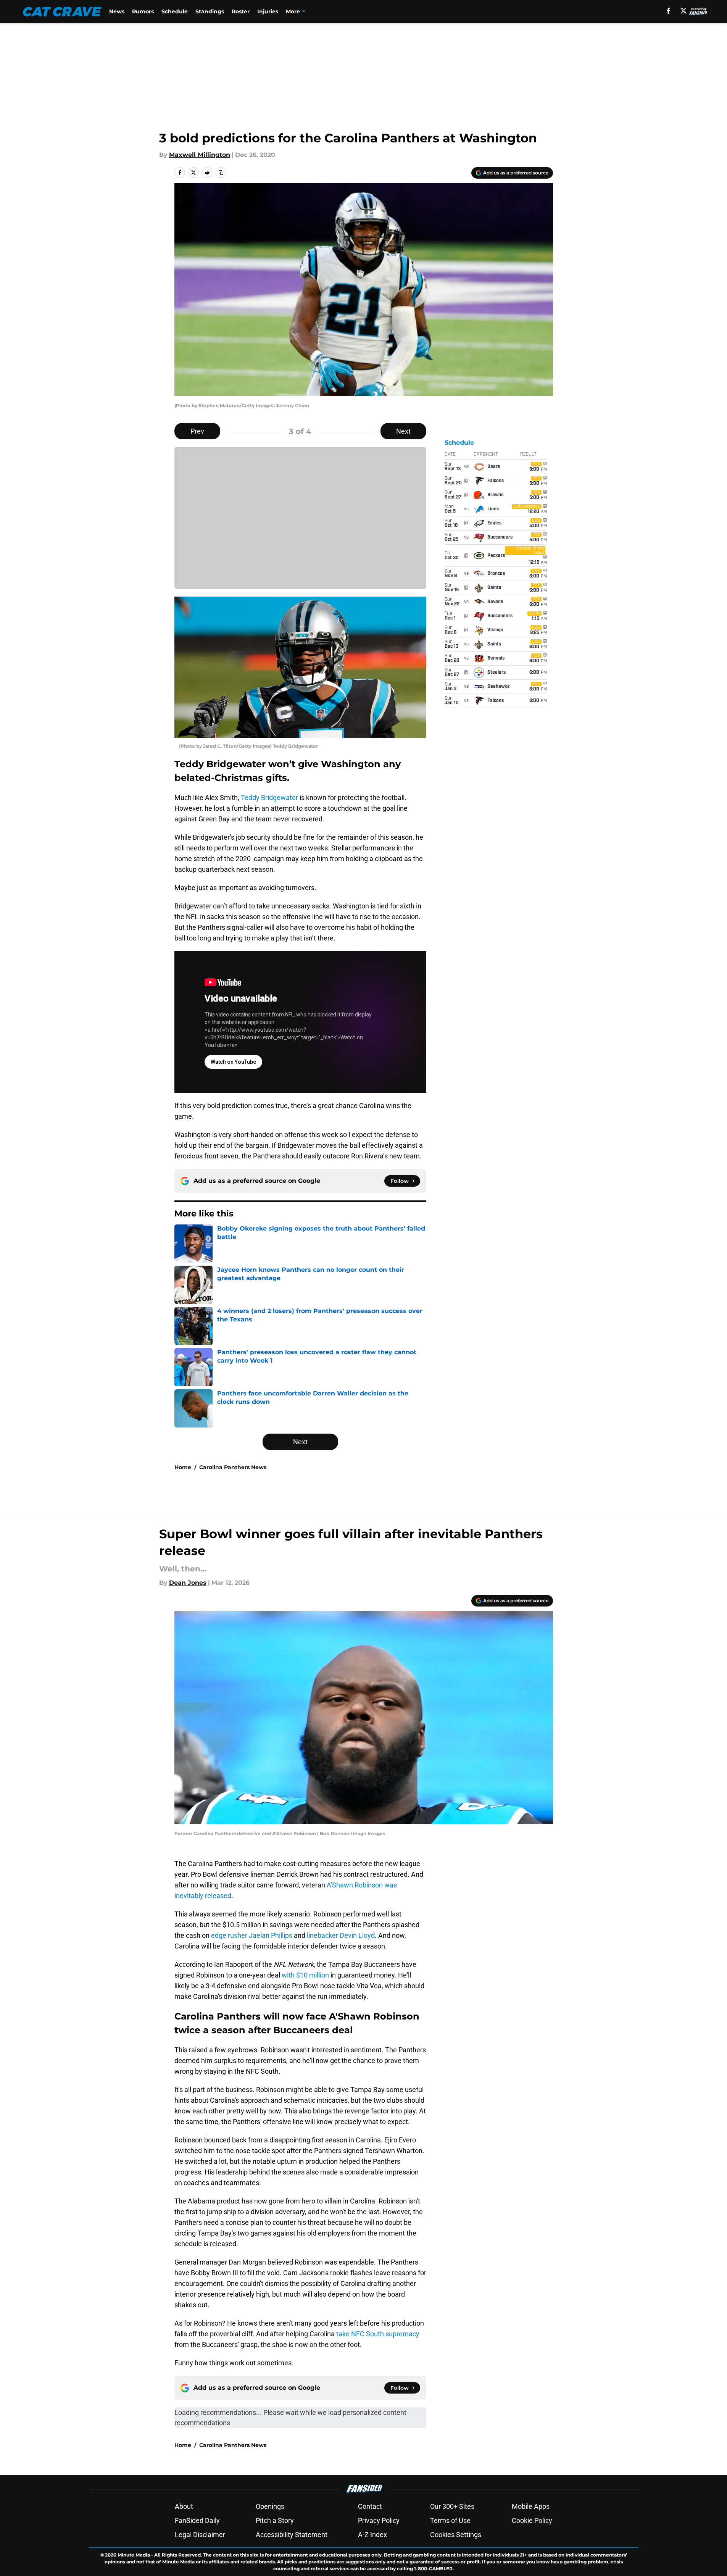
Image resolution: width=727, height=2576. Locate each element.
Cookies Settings (456, 2535)
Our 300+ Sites (452, 2506)
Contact (370, 2506)
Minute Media (134, 2555)
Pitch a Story (275, 2520)
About (184, 2506)
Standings (210, 11)
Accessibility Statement (292, 2535)
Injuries (268, 11)
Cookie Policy (532, 2520)
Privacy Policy (379, 2520)
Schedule (175, 11)
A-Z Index (372, 2535)
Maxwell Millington (200, 155)
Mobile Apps (531, 2506)
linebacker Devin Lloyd (341, 1935)
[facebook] (668, 11)
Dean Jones (188, 1583)
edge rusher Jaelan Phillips (252, 1935)
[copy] (221, 173)
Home (183, 1467)
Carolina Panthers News (233, 1467)
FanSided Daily (197, 2520)
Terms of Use (450, 2520)
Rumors (143, 11)
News (117, 11)
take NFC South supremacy (378, 2334)
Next (403, 431)
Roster (241, 11)
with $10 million (305, 1975)
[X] (683, 11)
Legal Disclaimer (200, 2535)
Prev (197, 431)
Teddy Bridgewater (269, 798)
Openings (270, 2506)
